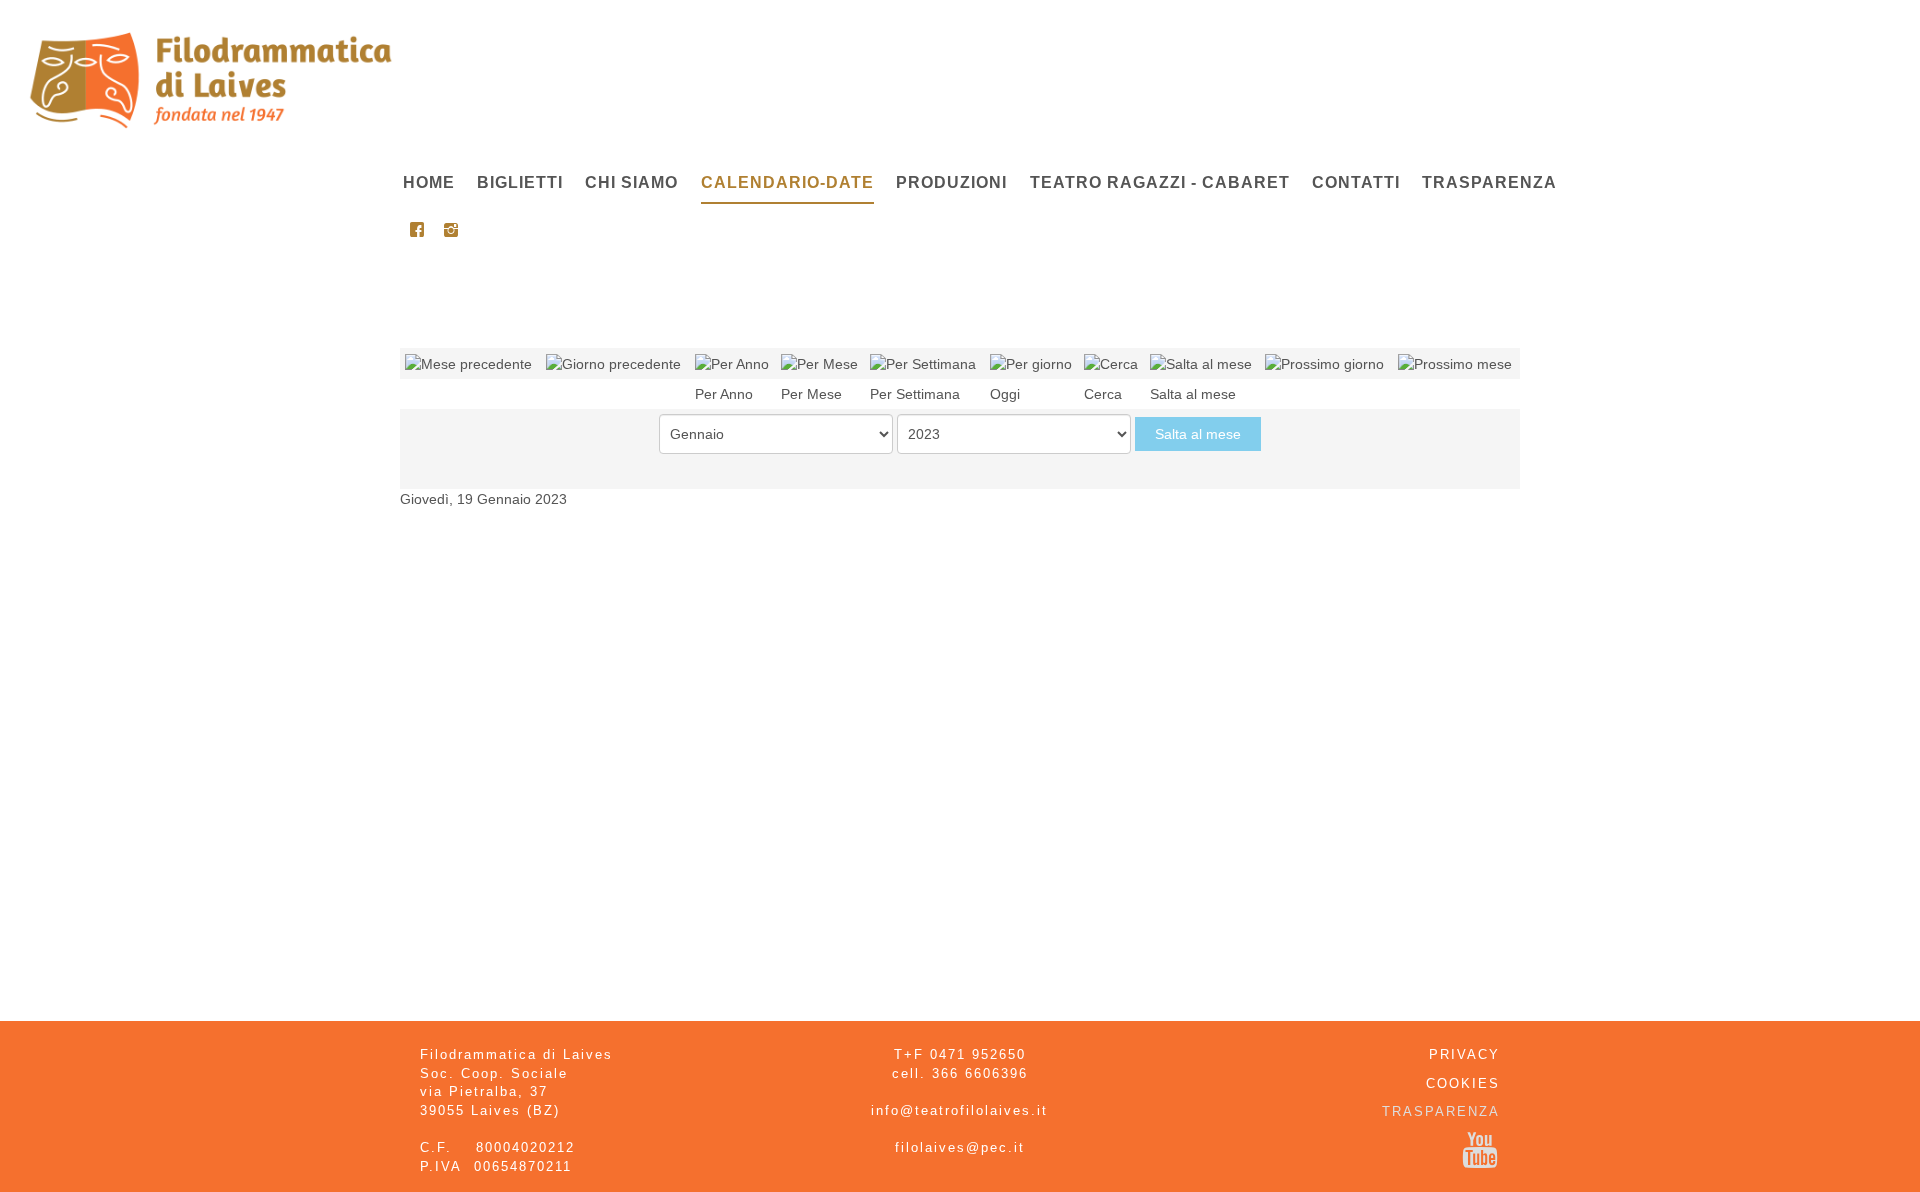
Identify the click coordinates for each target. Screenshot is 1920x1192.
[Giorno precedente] (613, 363)
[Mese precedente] (468, 363)
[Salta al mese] (1201, 363)
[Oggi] (1031, 363)
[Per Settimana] (923, 363)
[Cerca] (1111, 363)
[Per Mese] (819, 363)
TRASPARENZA (1441, 1111)
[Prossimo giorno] (1324, 363)
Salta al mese (1198, 434)
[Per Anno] (732, 363)
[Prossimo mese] (1455, 363)
